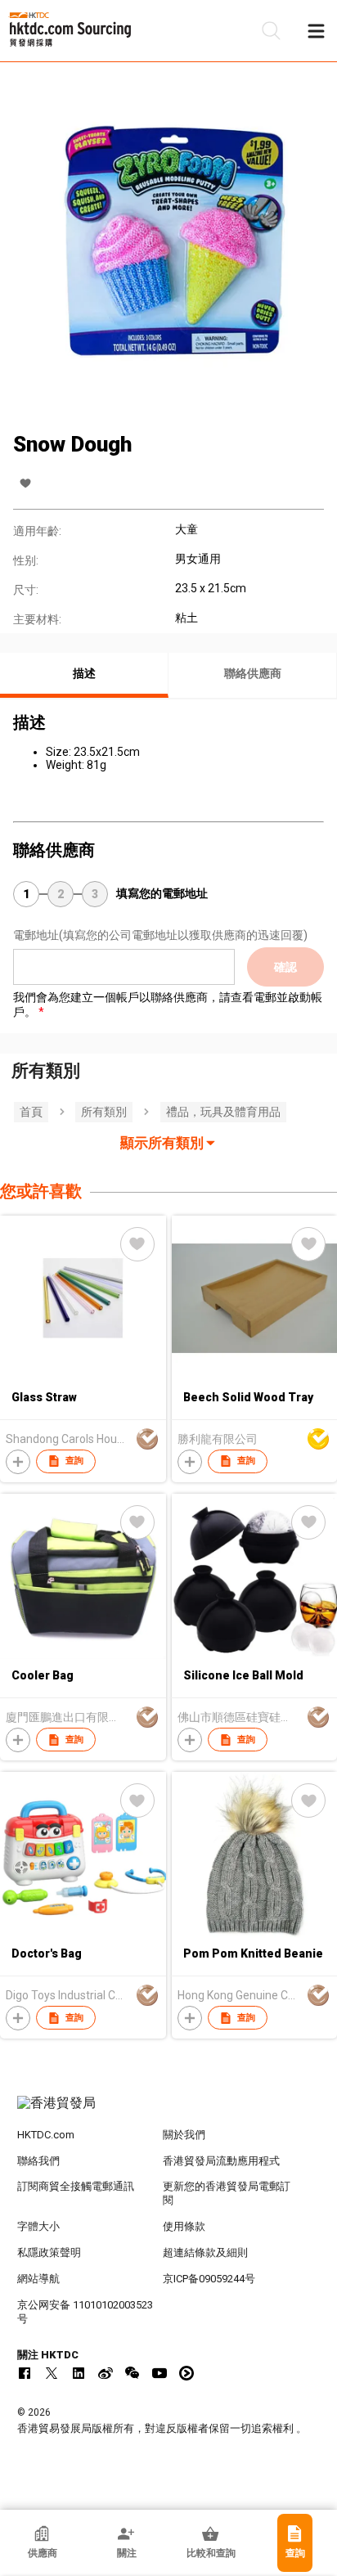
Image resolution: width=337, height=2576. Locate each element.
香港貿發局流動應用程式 (221, 2161)
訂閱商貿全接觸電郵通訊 (76, 2186)
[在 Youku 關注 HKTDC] (186, 2373)
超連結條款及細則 (205, 2252)
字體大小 (38, 2226)
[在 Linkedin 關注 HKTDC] (79, 2373)
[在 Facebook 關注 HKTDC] (25, 2373)
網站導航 (38, 2279)
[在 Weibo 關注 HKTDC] (106, 2373)
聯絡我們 (38, 2161)
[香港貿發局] (169, 2111)
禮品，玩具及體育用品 (223, 1112)
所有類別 (104, 1112)
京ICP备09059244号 (209, 2279)
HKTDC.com (46, 2135)
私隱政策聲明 (49, 2252)
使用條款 (184, 2226)
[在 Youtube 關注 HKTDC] (160, 2373)
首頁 (31, 1112)
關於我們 (184, 2135)
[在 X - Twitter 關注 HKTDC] (52, 2373)
